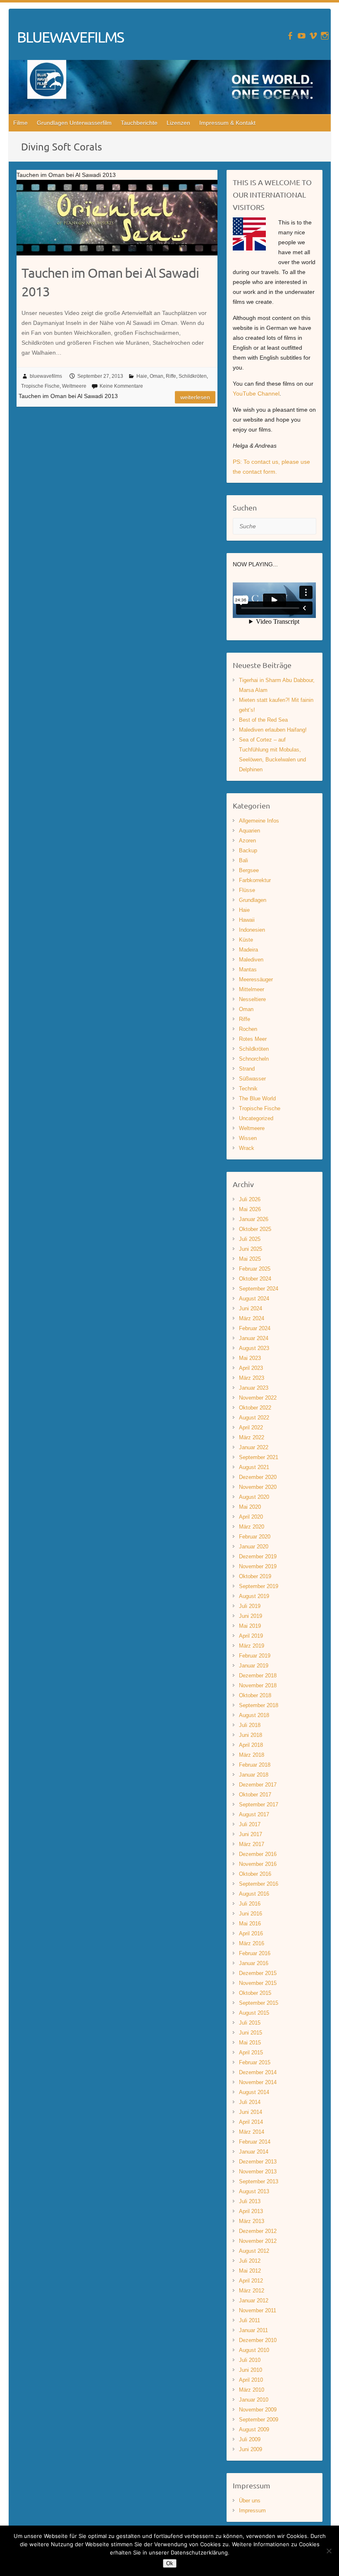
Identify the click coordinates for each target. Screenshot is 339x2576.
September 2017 (259, 1804)
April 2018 (251, 1745)
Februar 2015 (255, 2062)
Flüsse (247, 890)
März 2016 (252, 1943)
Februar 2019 (255, 1656)
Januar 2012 (254, 2301)
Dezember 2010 (258, 2340)
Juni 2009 (251, 2449)
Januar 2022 (254, 1447)
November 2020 (258, 1487)
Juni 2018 (251, 1735)
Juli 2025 (250, 1239)
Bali (244, 860)
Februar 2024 (255, 1328)
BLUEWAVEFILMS (70, 37)
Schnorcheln (254, 1059)
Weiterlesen (195, 397)
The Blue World (257, 1098)
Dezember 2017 (258, 1785)
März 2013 (252, 2221)
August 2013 (254, 2191)
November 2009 (258, 2410)
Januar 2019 (254, 1666)
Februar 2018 (255, 1765)
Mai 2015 (250, 2043)
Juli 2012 (250, 2261)
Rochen (248, 1029)
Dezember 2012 (258, 2231)
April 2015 (251, 2052)
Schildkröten (193, 376)
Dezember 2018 (258, 1676)
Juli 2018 (250, 1725)
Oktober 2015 (255, 1993)
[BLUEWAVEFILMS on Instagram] (325, 36)
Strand (247, 1069)
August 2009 (254, 2429)
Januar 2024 (254, 1338)
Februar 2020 (255, 1537)
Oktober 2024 (255, 1279)
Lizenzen (178, 123)
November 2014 (258, 2082)
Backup (248, 850)
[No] (329, 2551)
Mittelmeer (252, 989)
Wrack (247, 1148)
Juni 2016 (251, 1914)
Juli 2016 (250, 1904)
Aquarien (249, 831)
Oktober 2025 (255, 1229)
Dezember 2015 (258, 1973)
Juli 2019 (250, 1606)
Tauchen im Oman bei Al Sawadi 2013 (110, 282)
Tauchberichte (139, 123)
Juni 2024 (251, 1308)
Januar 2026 (254, 1219)
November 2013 (258, 2172)
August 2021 (254, 1467)
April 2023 (251, 1368)
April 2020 (251, 1517)
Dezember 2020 (258, 1477)
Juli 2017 (250, 1824)
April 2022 (251, 1428)
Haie (142, 376)
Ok (170, 2563)
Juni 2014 (251, 2112)
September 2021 (259, 1457)
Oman (156, 376)
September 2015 (259, 2003)
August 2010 (254, 2350)
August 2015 (254, 2013)
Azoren (247, 841)
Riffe (171, 376)
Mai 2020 (250, 1507)
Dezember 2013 (258, 2162)
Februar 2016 (255, 1953)
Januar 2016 (254, 1963)
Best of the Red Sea (263, 720)
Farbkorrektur (255, 880)
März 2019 (252, 1646)
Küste (246, 940)
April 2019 (251, 1636)
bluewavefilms (46, 376)
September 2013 (259, 2181)
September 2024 (259, 1289)
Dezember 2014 (258, 2072)
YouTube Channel (256, 394)
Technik (248, 1089)
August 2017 (254, 1814)
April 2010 (251, 2380)
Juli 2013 (250, 2201)
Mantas (248, 970)
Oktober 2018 (255, 1695)
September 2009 (259, 2420)
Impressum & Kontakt (227, 123)
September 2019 (259, 1586)
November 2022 (258, 1398)
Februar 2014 (255, 2142)
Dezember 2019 (258, 1556)
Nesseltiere (252, 999)
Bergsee (249, 870)
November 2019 (258, 1566)
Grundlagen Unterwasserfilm (74, 123)
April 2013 (251, 2211)
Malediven (251, 960)
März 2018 (252, 1755)
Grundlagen (253, 900)
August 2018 (254, 1715)
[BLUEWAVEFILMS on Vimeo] (313, 36)
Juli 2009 (250, 2439)
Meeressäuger (256, 979)
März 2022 (252, 1437)
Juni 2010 (251, 2370)
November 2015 (258, 1983)
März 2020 (252, 1527)
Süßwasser (252, 1079)
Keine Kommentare (121, 386)
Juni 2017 (251, 1834)
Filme (20, 123)
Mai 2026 (250, 1209)
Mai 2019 (250, 1626)
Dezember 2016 (258, 1854)
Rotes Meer (253, 1039)
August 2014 (254, 2092)
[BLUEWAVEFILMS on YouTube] (302, 36)
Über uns (250, 2501)
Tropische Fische (40, 386)
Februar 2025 (255, 1269)
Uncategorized (256, 1118)
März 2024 (252, 1318)
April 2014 (251, 2122)
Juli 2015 (250, 2023)
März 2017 (252, 1844)
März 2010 (252, 2390)
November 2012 (258, 2241)
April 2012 (251, 2281)
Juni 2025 (251, 1249)
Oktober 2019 (255, 1576)
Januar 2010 (254, 2400)
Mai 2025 (250, 1259)
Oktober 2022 (255, 1408)
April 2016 (251, 1933)
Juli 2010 (250, 2360)
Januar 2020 (254, 1547)
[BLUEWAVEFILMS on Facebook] (290, 36)
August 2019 (254, 1596)
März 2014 (252, 2132)
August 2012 (254, 2251)
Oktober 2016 (255, 1874)
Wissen (248, 1138)
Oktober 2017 (255, 1795)
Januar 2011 (253, 2330)
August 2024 (254, 1299)
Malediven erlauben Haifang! (273, 730)
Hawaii (247, 920)
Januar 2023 (254, 1388)
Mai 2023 (250, 1358)
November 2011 (258, 2310)
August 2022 (254, 1418)
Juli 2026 (250, 1199)
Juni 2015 (251, 2033)
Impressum (252, 2510)
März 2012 (252, 2291)
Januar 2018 (254, 1775)
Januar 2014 (254, 2152)
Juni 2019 (251, 1616)
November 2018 (258, 1685)
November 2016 (258, 1864)
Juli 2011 (249, 2320)
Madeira (248, 950)
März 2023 (252, 1378)
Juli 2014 (250, 2102)
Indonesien (252, 930)
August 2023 (254, 1348)
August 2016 (254, 1894)
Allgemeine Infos (259, 821)
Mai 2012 (250, 2271)
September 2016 (259, 1884)
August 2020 (254, 1497)
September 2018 (259, 1705)
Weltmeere (74, 386)
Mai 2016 (250, 1924)
